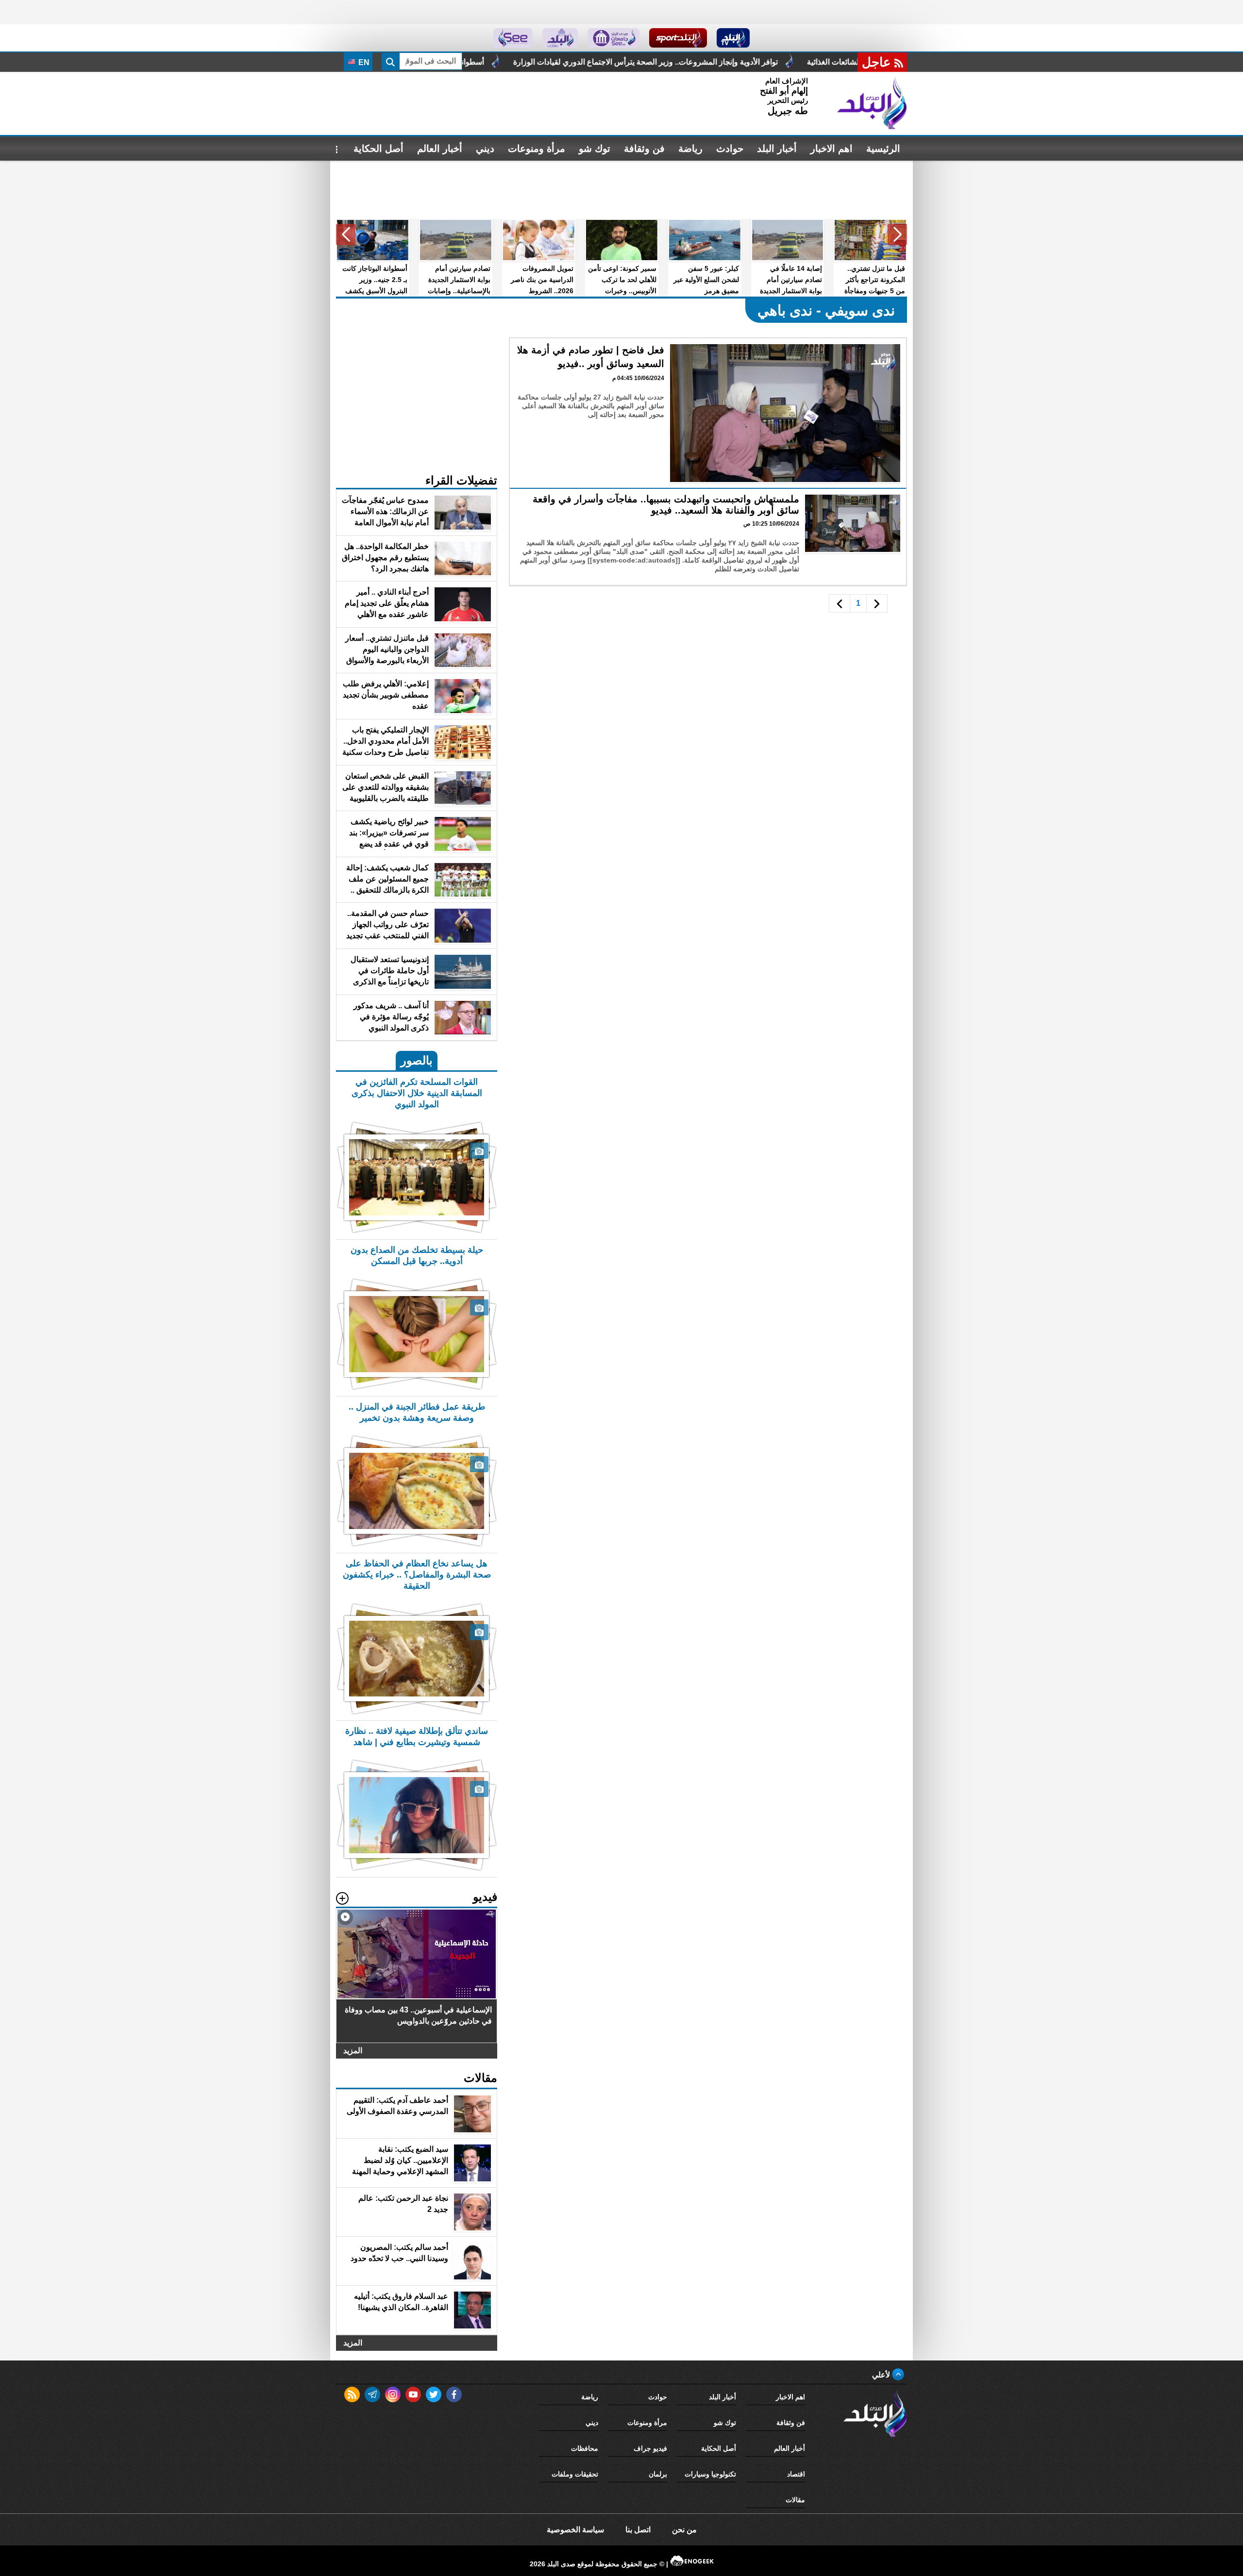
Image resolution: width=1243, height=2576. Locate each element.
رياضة (690, 149)
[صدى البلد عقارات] (560, 38)
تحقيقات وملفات (575, 2474)
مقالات (795, 2500)
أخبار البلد (777, 149)
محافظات (585, 2448)
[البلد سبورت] (678, 38)
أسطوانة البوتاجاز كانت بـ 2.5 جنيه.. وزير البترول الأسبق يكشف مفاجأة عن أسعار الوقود (609, 62)
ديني (485, 149)
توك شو (595, 149)
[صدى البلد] (872, 103)
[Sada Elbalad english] (513, 38)
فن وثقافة (644, 149)
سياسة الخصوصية (575, 2530)
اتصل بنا (638, 2530)
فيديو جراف (650, 2448)
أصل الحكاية (378, 149)
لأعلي (882, 2375)
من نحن (684, 2530)
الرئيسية (883, 149)
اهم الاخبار (831, 149)
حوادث (730, 149)
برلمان (658, 2474)
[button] (897, 234)
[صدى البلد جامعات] (613, 38)
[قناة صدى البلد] (733, 38)
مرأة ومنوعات (537, 149)
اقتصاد (796, 2474)
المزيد (353, 2051)
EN (363, 62)
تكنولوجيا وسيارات (710, 2474)
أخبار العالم (440, 149)
